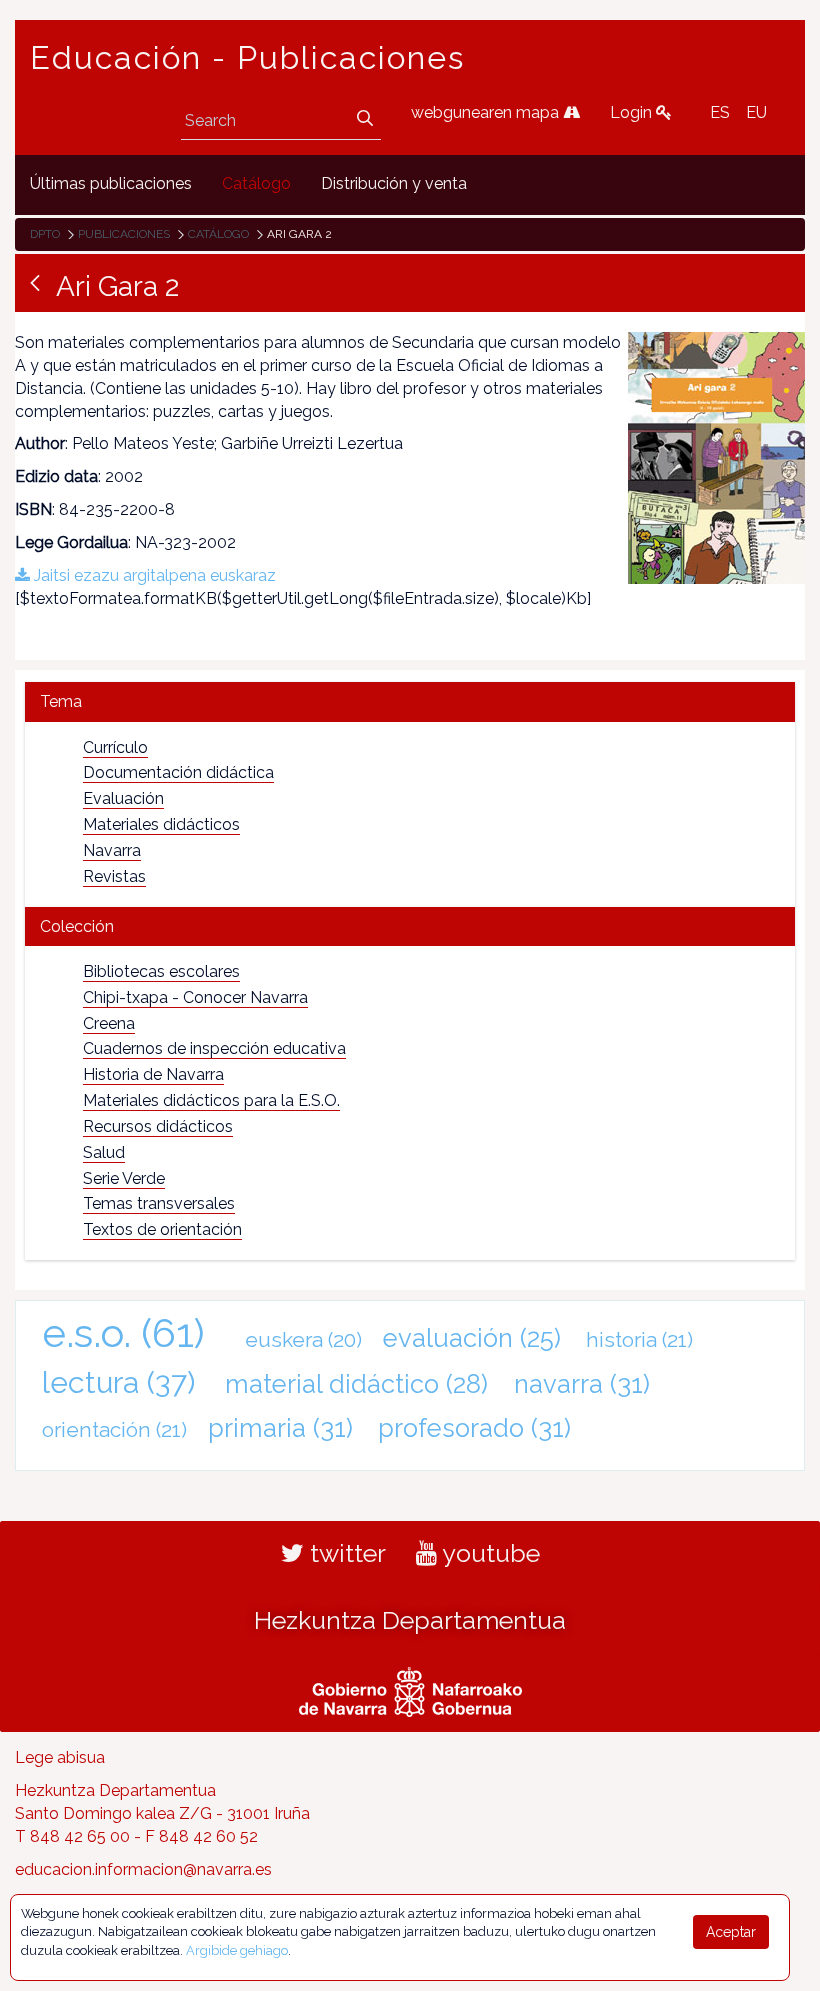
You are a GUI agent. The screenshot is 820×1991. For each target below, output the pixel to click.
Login (633, 112)
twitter (345, 1553)
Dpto (45, 234)
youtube (488, 1553)
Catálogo (218, 234)
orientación (114, 1429)
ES (720, 112)
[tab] (410, 701)
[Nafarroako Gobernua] (410, 1690)
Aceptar (731, 1932)
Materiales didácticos (161, 824)
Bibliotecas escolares (161, 971)
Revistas (114, 876)
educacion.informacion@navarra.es (143, 1869)
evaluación (472, 1338)
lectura (118, 1382)
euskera (303, 1339)
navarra (582, 1384)
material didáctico (356, 1384)
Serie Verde (124, 1178)
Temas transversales (159, 1203)
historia (639, 1339)
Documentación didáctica (178, 772)
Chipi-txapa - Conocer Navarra (195, 997)
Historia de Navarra (153, 1074)
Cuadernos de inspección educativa (214, 1048)
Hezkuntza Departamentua (410, 1620)
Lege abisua (60, 1757)
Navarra (112, 850)
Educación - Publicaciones (247, 58)
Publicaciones (124, 234)
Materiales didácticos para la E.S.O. (211, 1100)
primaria (280, 1428)
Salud (104, 1152)
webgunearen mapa (487, 112)
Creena (109, 1023)
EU (756, 112)
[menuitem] (111, 184)
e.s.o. (123, 1332)
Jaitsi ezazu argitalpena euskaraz (153, 575)
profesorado (474, 1428)
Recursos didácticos (158, 1126)
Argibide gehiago (237, 1950)
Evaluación (123, 798)
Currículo (115, 747)
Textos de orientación (162, 1229)
